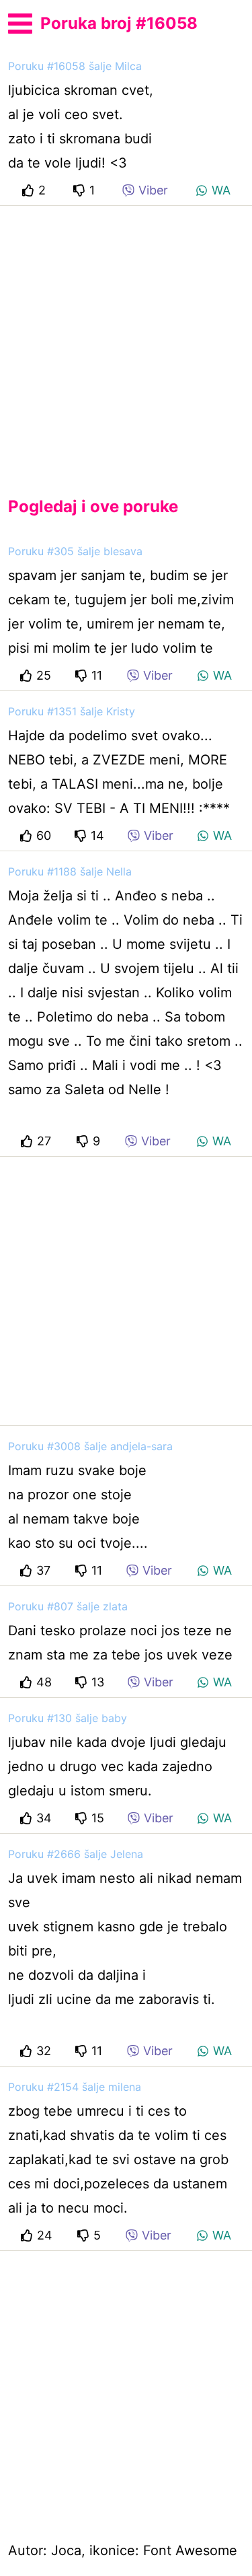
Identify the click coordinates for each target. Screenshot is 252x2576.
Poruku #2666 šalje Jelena (76, 1854)
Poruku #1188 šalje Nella (70, 871)
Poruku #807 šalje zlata (68, 1606)
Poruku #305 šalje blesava (75, 551)
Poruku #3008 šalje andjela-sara (90, 1446)
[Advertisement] (126, 340)
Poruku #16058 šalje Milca (75, 66)
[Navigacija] (20, 22)
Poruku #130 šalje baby (68, 1718)
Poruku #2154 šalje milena (75, 2087)
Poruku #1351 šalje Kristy (72, 711)
